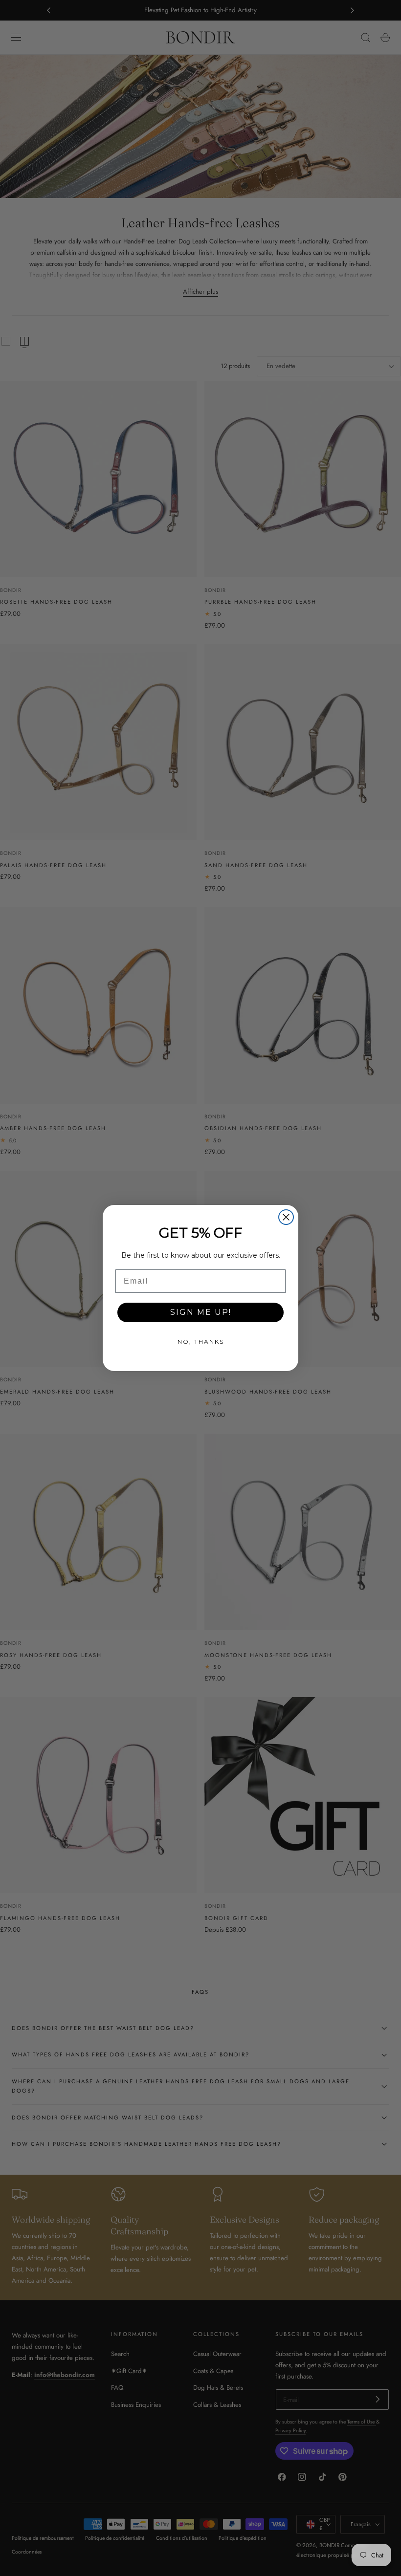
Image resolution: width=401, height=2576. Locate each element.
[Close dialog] (286, 1217)
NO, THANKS (201, 1342)
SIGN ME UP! (201, 1312)
